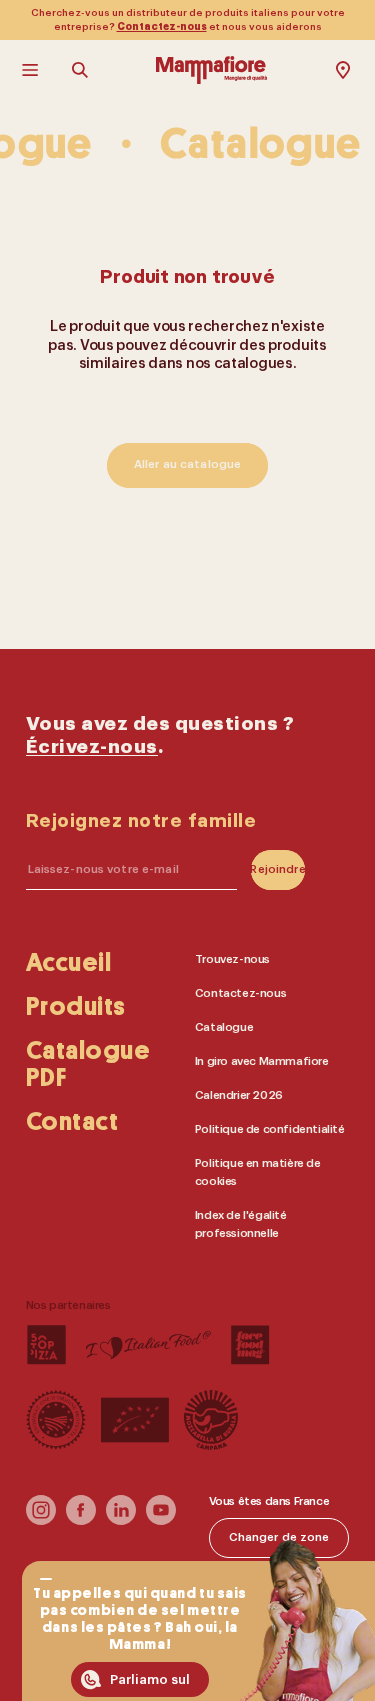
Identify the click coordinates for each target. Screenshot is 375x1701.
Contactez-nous (162, 27)
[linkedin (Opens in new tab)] (121, 1520)
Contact (72, 1122)
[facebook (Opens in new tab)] (81, 1520)
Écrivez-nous (92, 746)
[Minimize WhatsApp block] (45, 1579)
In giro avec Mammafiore (262, 1060)
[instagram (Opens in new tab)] (41, 1520)
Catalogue (224, 1026)
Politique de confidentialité (270, 1128)
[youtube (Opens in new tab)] (161, 1520)
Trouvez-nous (232, 958)
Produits (76, 1006)
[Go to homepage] (211, 70)
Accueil (69, 962)
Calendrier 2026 (239, 1094)
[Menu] (32, 70)
